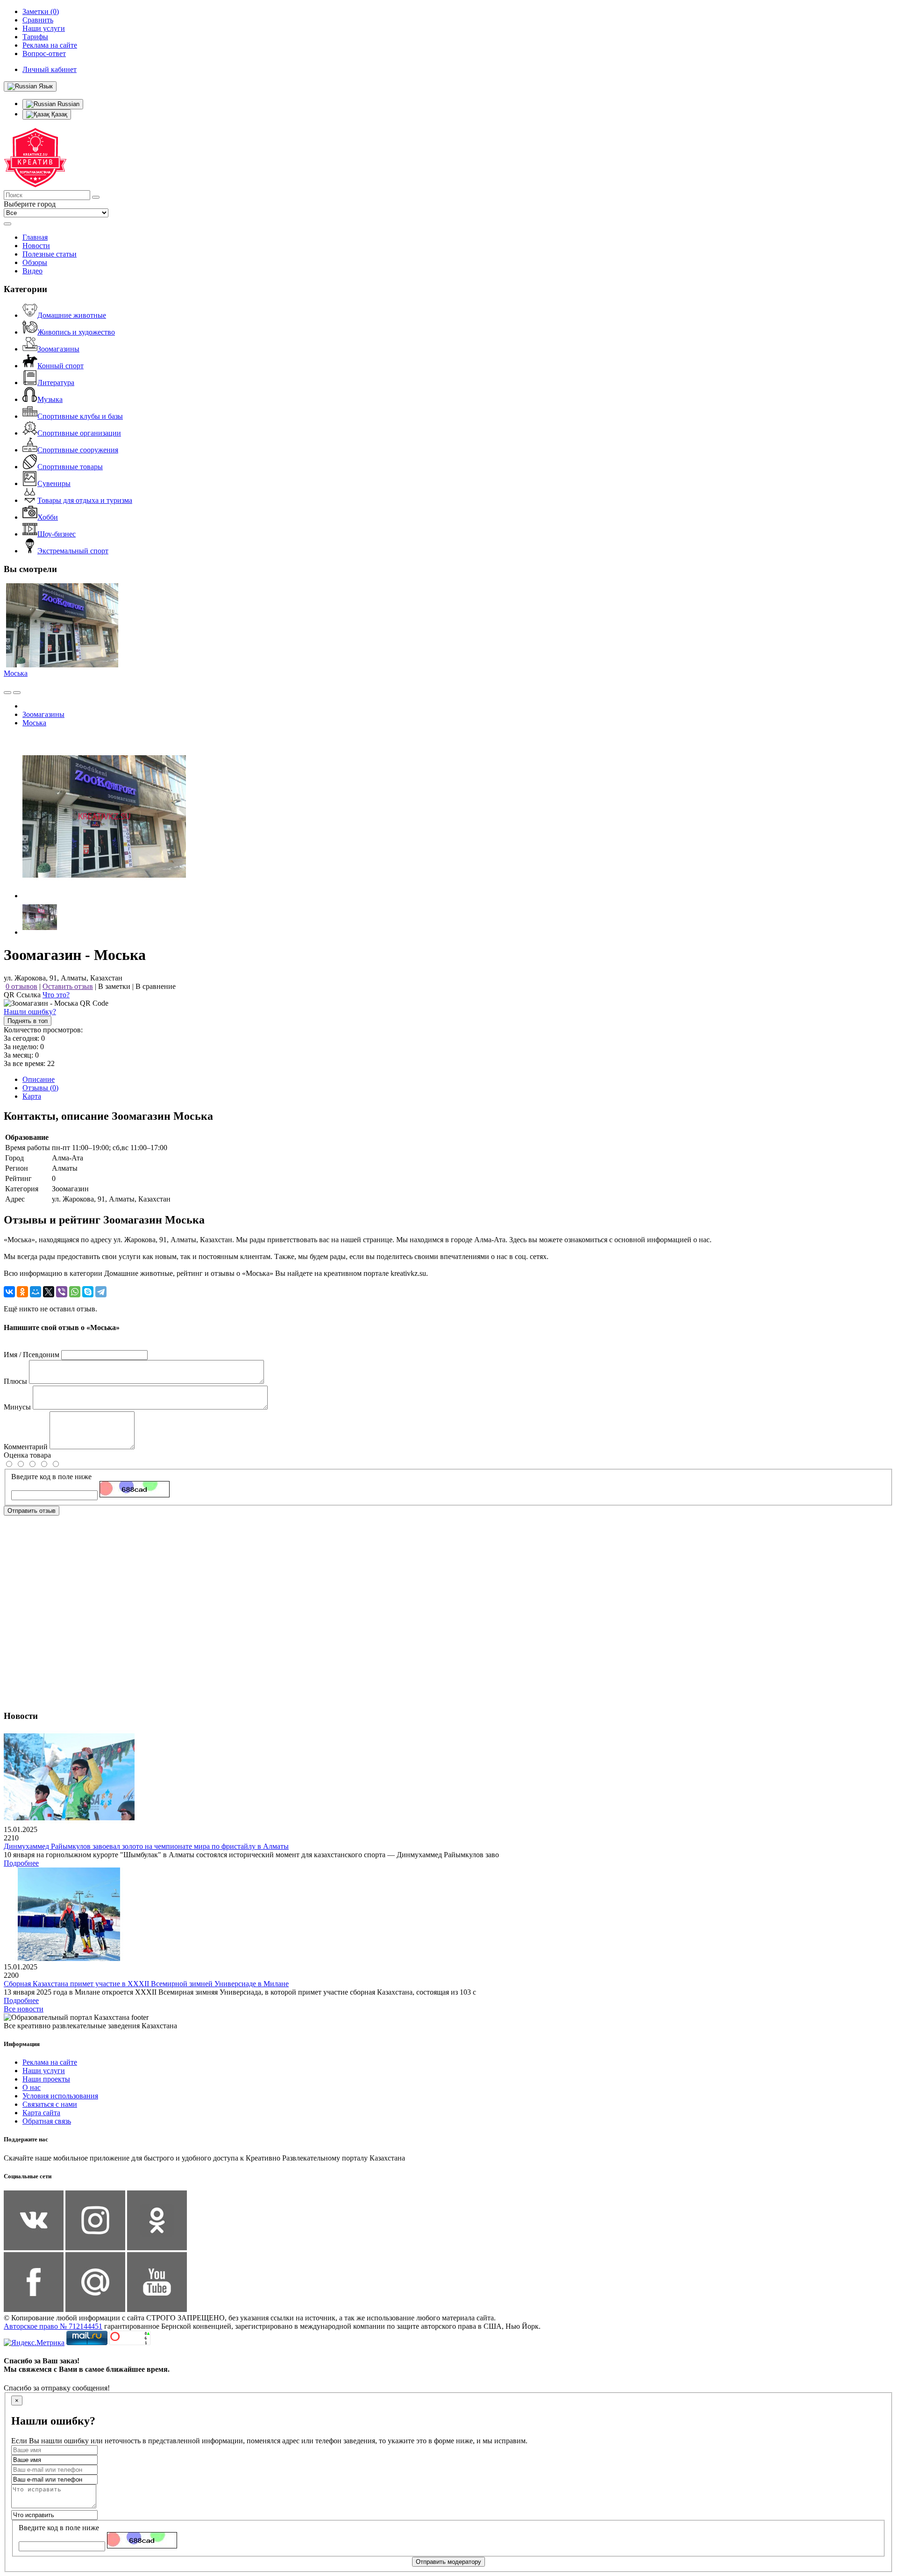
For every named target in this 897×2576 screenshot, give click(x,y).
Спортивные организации (79, 433)
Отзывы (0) (40, 1088)
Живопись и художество (76, 332)
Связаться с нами (50, 2104)
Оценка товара (27, 1455)
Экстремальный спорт (73, 551)
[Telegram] (101, 1292)
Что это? (56, 995)
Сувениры (54, 483)
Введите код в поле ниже (51, 1477)
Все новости (24, 2009)
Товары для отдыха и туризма (85, 500)
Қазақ (58, 114)
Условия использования (60, 2096)
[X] (49, 1292)
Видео (32, 271)
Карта (32, 1096)
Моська (16, 673)
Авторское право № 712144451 (53, 2326)
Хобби (48, 517)
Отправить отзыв (32, 1511)
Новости (36, 246)
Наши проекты (46, 2079)
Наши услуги (44, 2071)
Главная (35, 237)
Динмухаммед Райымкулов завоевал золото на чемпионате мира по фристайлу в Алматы (146, 1846)
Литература (56, 383)
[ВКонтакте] (9, 1292)
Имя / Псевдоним (32, 1355)
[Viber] (62, 1292)
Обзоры (35, 262)
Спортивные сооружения (78, 450)
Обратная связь (47, 2121)
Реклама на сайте (50, 2062)
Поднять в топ (28, 1021)
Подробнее (21, 1863)
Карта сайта (41, 2113)
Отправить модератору (448, 2562)
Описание (39, 1079)
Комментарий (26, 1447)
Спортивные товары (70, 467)
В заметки (114, 986)
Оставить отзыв (68, 986)
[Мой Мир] (36, 1292)
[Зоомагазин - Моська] (104, 896)
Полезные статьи (50, 254)
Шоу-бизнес (57, 534)
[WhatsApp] (75, 1292)
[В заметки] (17, 693)
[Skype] (88, 1292)
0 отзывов (21, 986)
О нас (32, 2087)
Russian (68, 104)
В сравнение (156, 986)
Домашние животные (72, 315)
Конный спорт (61, 366)
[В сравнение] (7, 693)
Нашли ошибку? (30, 1012)
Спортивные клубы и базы (80, 416)
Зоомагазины (58, 349)
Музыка (50, 399)
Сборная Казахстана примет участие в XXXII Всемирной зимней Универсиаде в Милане (146, 1984)
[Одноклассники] (22, 1292)
